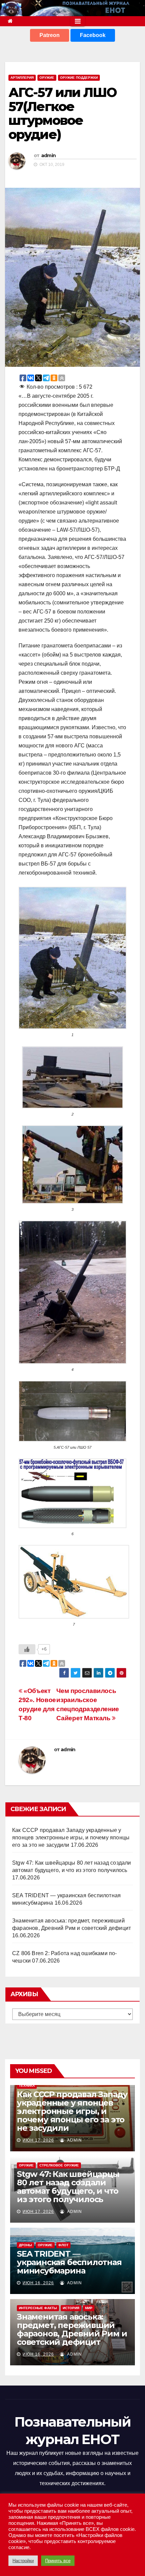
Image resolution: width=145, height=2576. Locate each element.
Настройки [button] (23, 2561)
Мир (89, 2308)
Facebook (93, 35)
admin (49, 155)
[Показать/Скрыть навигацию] (78, 21)
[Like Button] (27, 1649)
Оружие (47, 78)
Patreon (50, 35)
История (71, 2308)
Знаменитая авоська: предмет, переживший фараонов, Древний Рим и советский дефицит (72, 2329)
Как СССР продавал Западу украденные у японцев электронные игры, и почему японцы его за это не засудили (71, 1838)
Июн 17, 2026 (38, 2140)
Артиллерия (22, 78)
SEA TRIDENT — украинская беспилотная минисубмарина (69, 2262)
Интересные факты (38, 2308)
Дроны (25, 2245)
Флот (63, 2245)
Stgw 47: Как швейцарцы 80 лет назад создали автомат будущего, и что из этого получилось (68, 2187)
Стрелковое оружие (59, 2165)
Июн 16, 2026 (38, 2283)
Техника (27, 2086)
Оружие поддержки (79, 78)
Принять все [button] (58, 2561)
